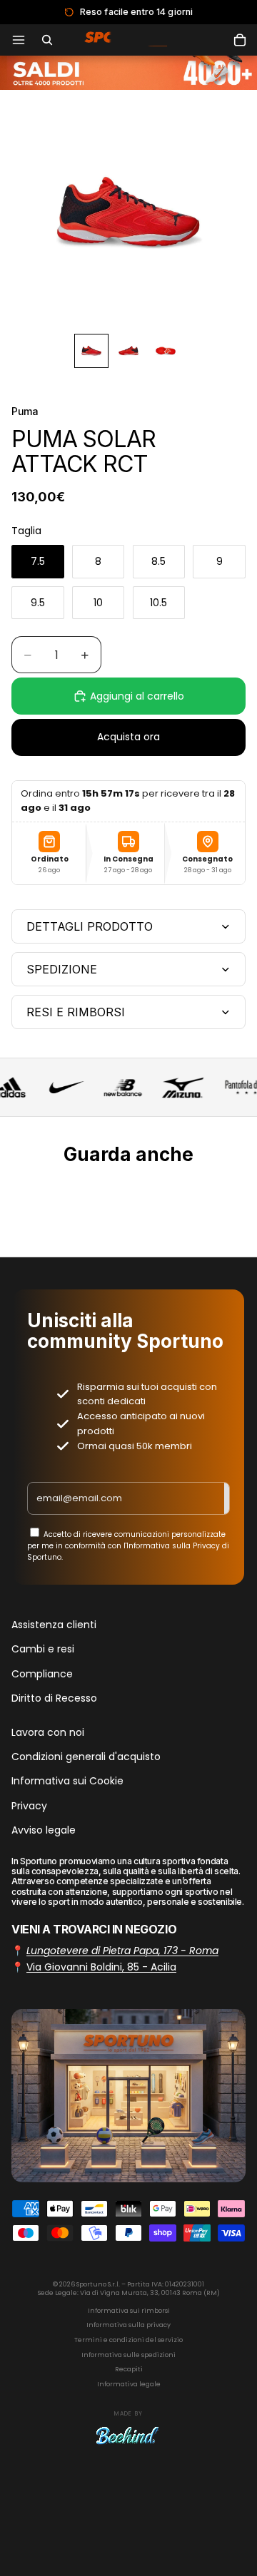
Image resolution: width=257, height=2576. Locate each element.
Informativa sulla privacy (128, 2325)
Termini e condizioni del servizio (128, 2340)
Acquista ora (128, 737)
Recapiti (129, 2369)
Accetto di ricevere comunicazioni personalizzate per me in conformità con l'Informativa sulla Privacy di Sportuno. (128, 1546)
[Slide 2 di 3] (128, 351)
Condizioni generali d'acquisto (86, 1757)
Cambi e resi (43, 1650)
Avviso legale (44, 1831)
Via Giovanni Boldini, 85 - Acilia (101, 1967)
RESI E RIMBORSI (76, 1012)
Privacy (29, 1806)
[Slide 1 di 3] (91, 351)
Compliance (42, 1674)
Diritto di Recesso (54, 1699)
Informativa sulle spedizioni (128, 2355)
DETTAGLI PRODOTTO (90, 926)
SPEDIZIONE (62, 969)
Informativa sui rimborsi (129, 2311)
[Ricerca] (47, 40)
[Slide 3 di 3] (166, 351)
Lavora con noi (48, 1732)
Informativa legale (129, 2384)
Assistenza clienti (54, 1625)
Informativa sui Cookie (67, 1782)
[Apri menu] (19, 40)
